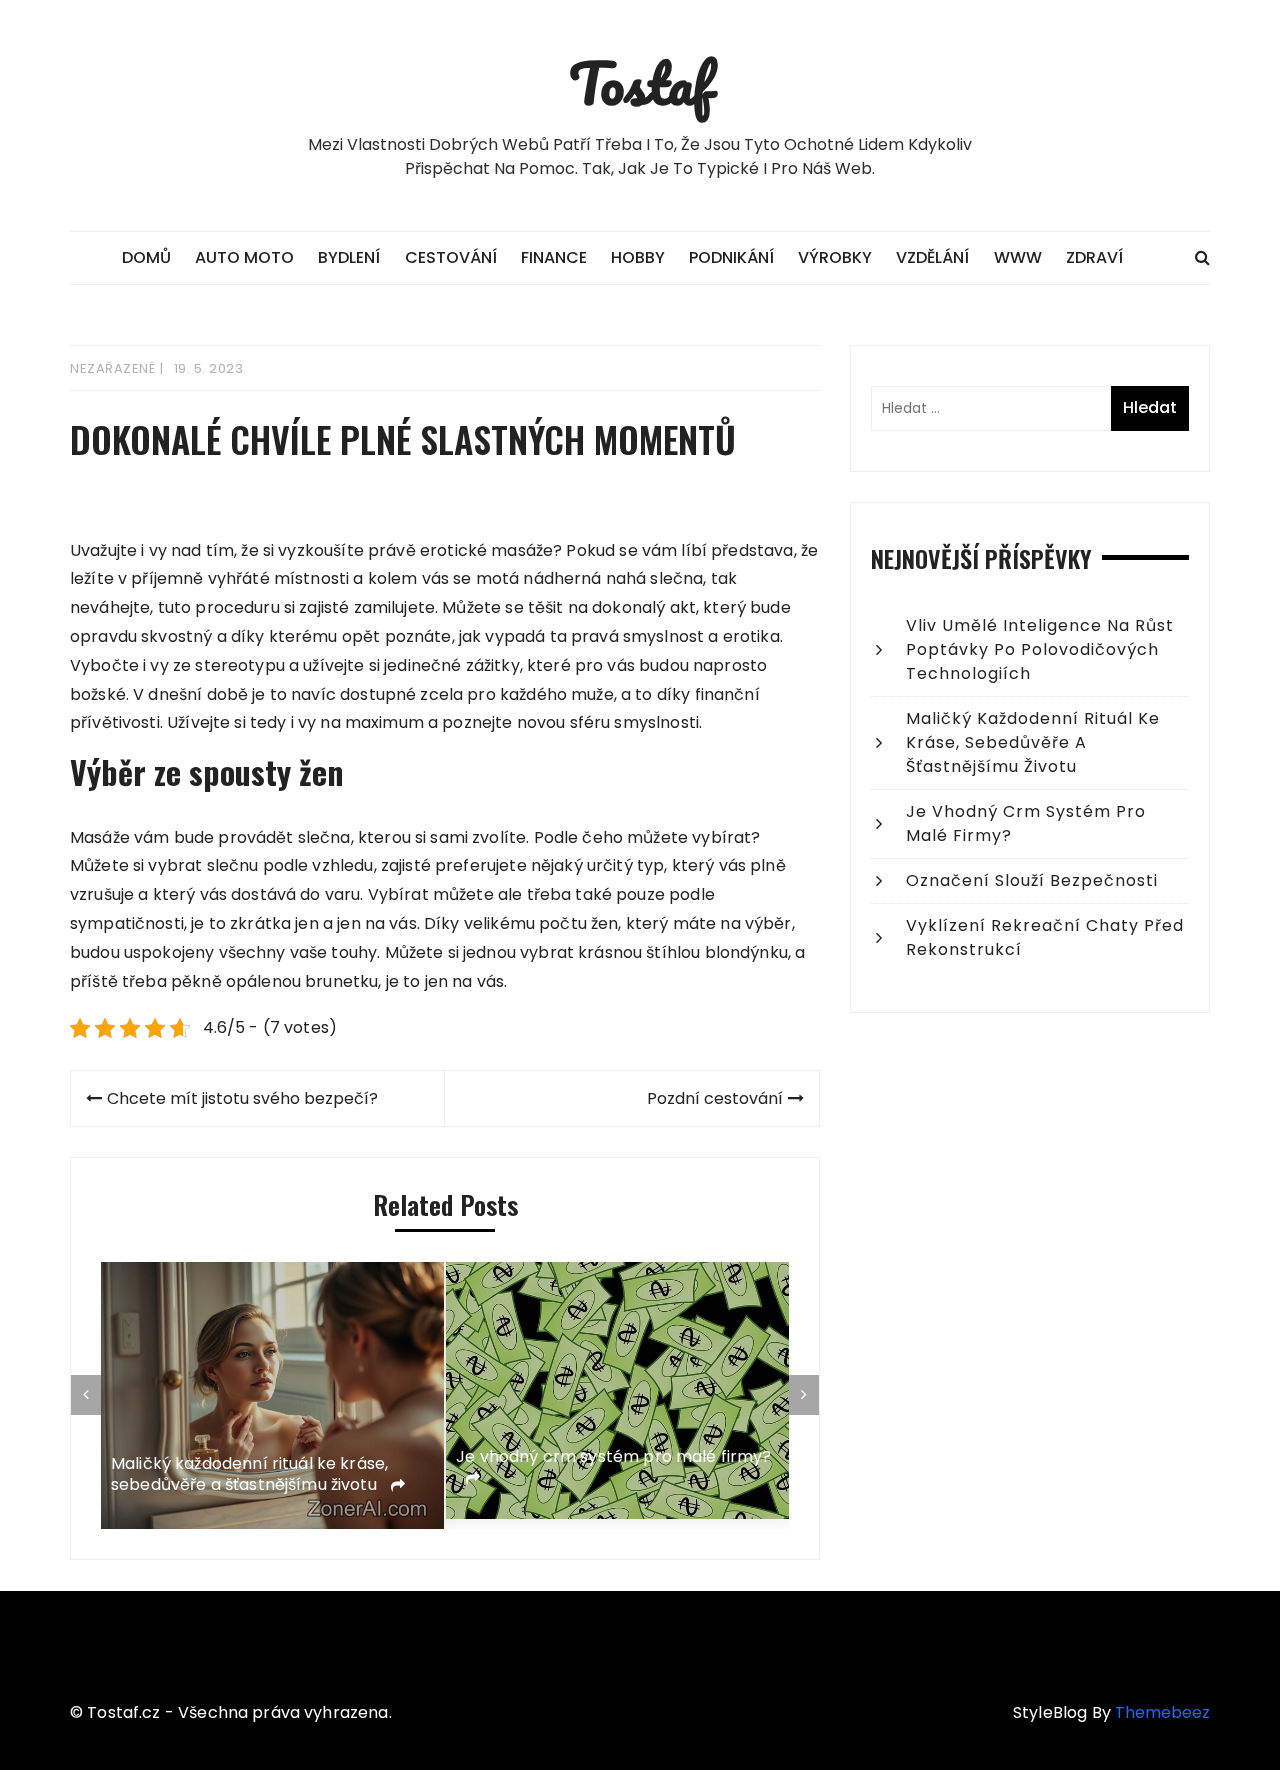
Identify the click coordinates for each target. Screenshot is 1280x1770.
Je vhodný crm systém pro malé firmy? (308, 1457)
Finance (554, 257)
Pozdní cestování (715, 1098)
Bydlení (349, 257)
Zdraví (1094, 257)
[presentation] (86, 1395)
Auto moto (244, 257)
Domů (146, 257)
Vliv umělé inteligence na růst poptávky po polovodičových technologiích (1040, 649)
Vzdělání (932, 257)
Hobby (638, 257)
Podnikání (731, 257)
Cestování (451, 257)
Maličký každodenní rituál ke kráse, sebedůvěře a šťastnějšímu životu (1033, 742)
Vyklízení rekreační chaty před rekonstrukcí (1045, 937)
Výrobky (835, 257)
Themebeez (1162, 1712)
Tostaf (640, 83)
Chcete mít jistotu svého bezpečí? (242, 1098)
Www (1018, 257)
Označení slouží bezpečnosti (612, 1445)
